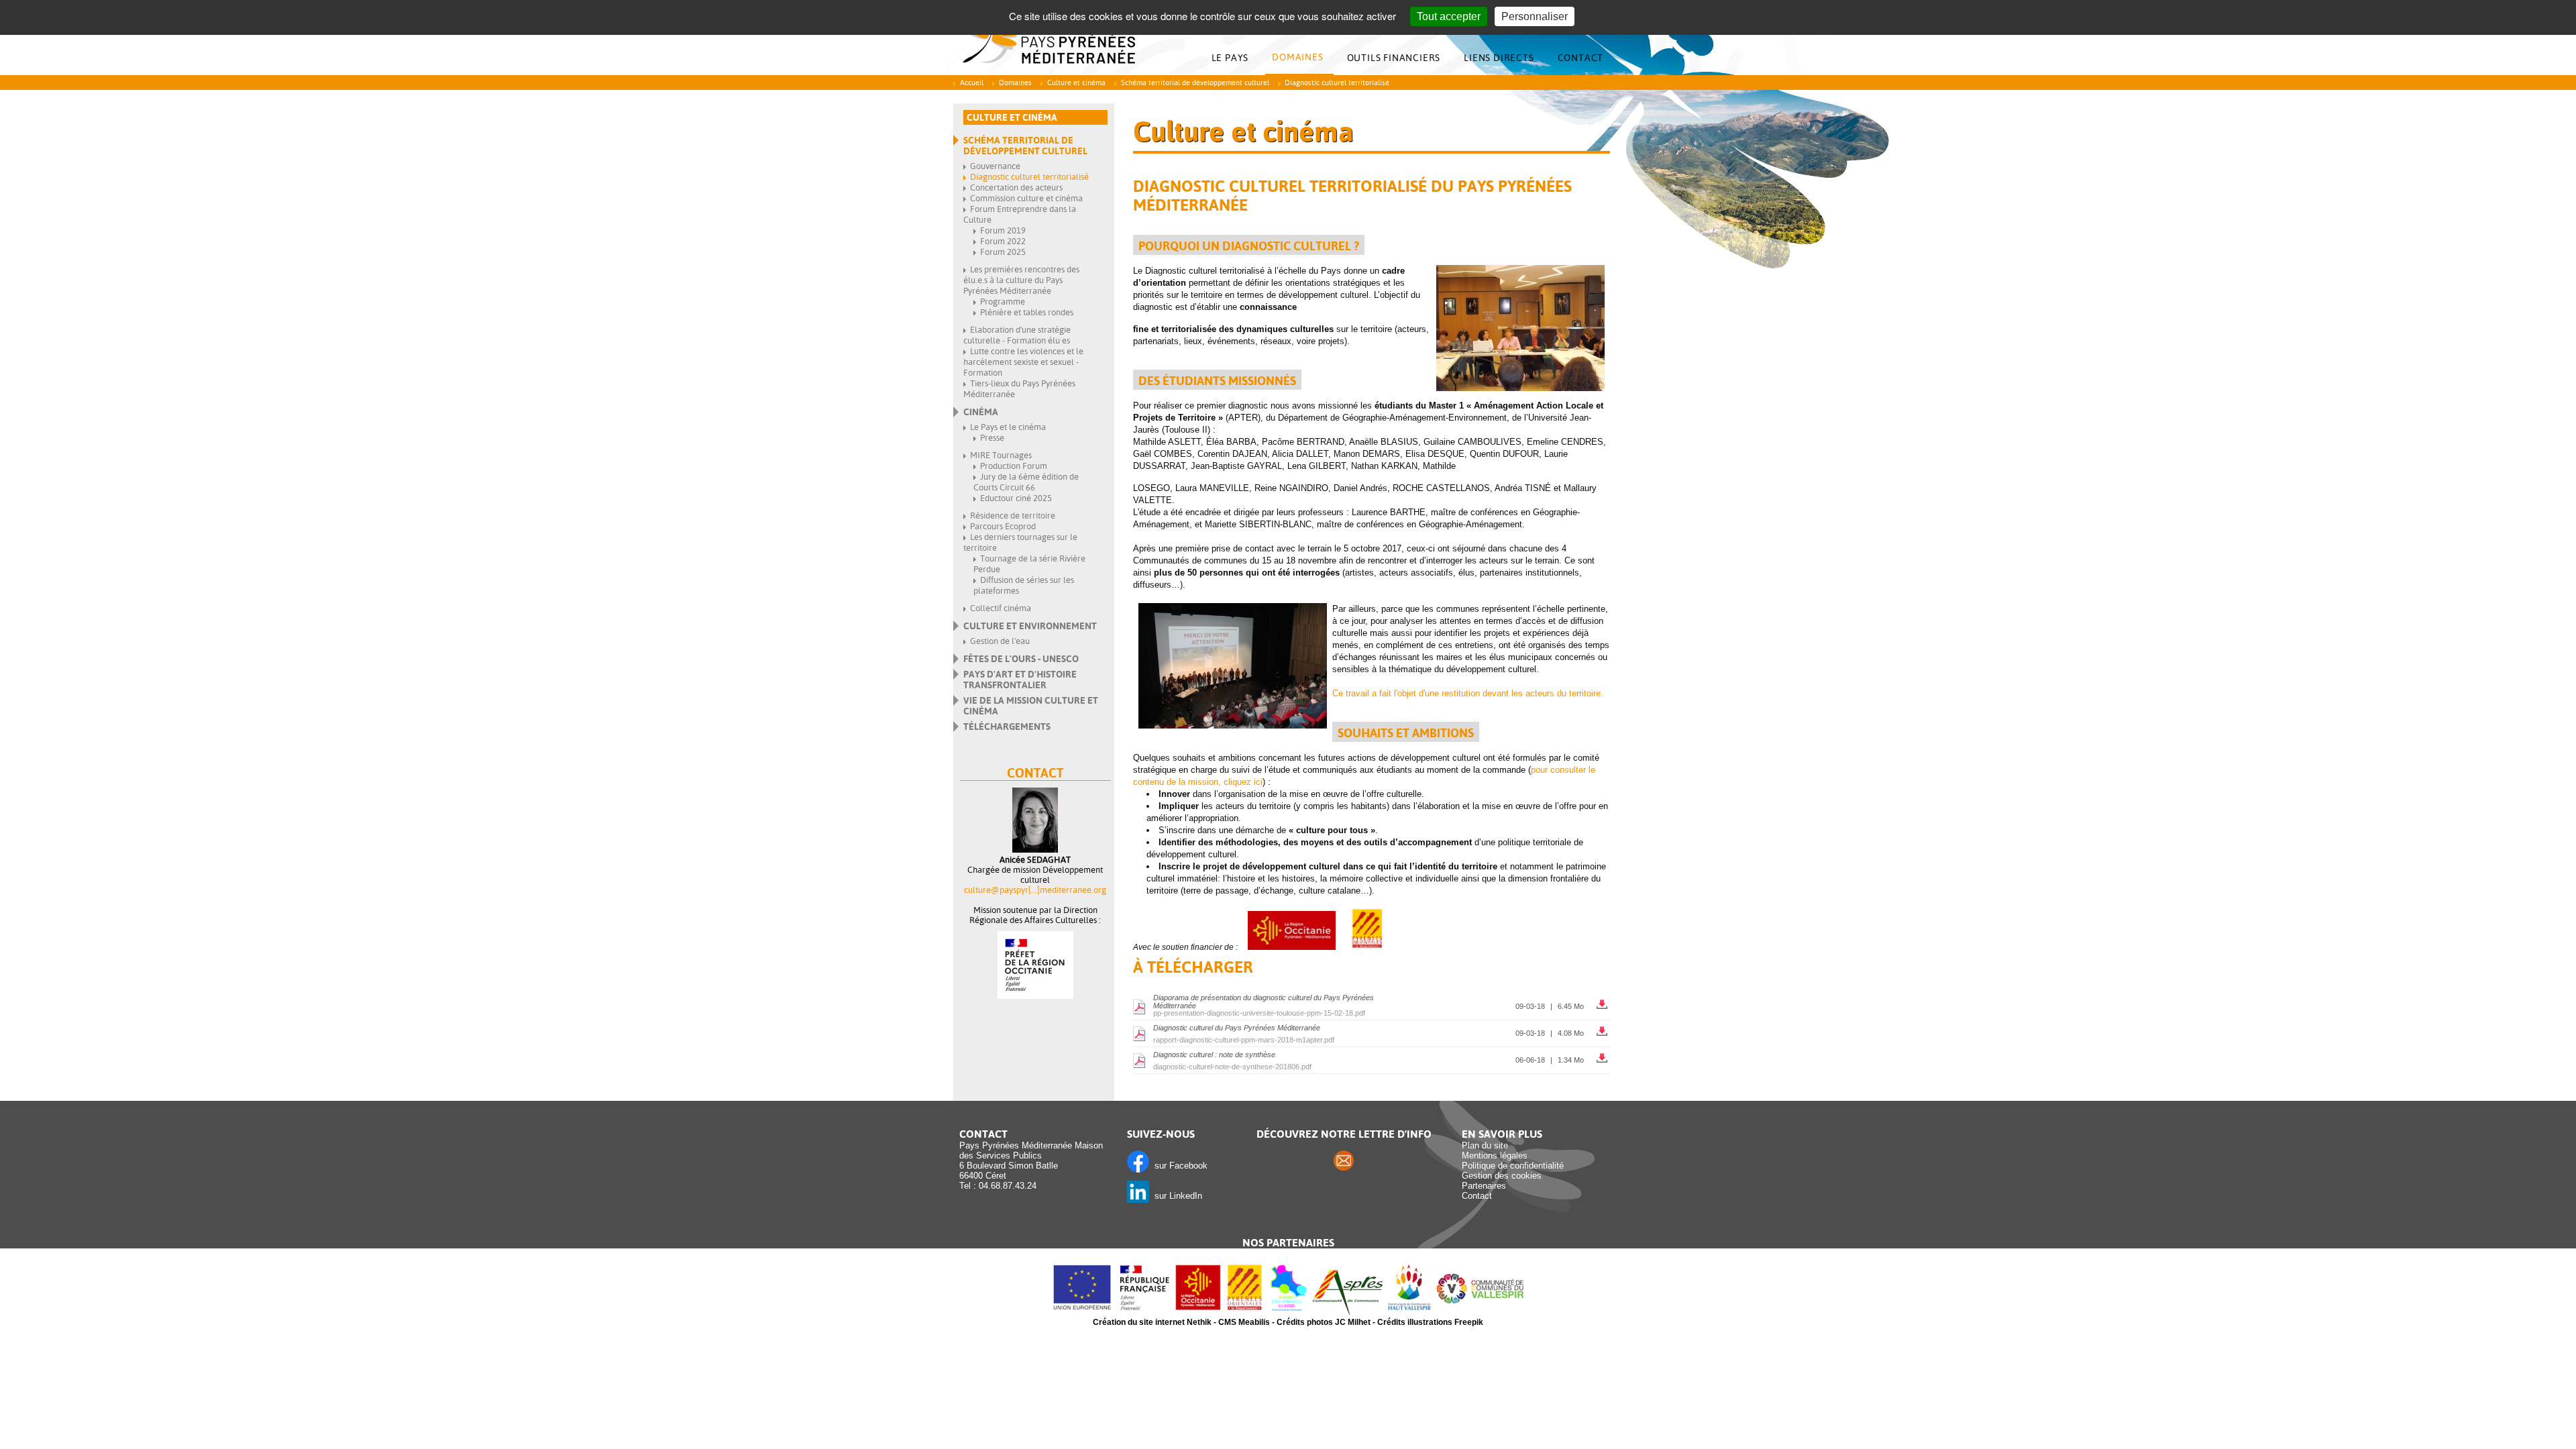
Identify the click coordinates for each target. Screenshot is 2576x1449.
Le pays (1230, 58)
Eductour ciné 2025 (1016, 498)
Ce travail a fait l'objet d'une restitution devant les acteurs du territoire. (1468, 693)
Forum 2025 (1003, 252)
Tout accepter (1449, 16)
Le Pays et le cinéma (1008, 427)
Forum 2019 (1003, 230)
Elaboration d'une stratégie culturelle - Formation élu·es (1017, 335)
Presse (992, 438)
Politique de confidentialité (1513, 1166)
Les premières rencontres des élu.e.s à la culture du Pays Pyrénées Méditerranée (1021, 280)
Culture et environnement (1030, 626)
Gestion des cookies (1502, 1176)
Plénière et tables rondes (1027, 312)
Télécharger (1603, 1001)
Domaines (1297, 57)
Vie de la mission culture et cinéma (1031, 706)
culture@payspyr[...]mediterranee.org (1035, 890)
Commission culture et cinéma (1026, 198)
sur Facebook (1178, 1166)
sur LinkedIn (1176, 1196)
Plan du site (1485, 1145)
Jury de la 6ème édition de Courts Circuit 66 (1026, 482)
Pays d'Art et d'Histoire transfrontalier (1020, 680)
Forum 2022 (1003, 241)
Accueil (972, 83)
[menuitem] (1234, 58)
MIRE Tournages (1001, 455)
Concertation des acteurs (1016, 187)
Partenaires (1484, 1186)
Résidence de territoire (1013, 516)
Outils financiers (1394, 58)
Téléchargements (1007, 727)
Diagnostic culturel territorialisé (1029, 177)
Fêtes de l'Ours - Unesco (1021, 659)
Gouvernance (995, 166)
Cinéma (981, 412)
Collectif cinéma (1001, 608)
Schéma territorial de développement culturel (1195, 83)
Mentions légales (1495, 1156)
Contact (1581, 58)
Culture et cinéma (1076, 83)
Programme (1003, 302)
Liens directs (1499, 58)
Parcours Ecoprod (1003, 526)
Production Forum (1014, 466)
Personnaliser (1535, 16)
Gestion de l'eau (1000, 641)
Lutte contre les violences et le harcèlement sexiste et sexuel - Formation (1023, 362)
